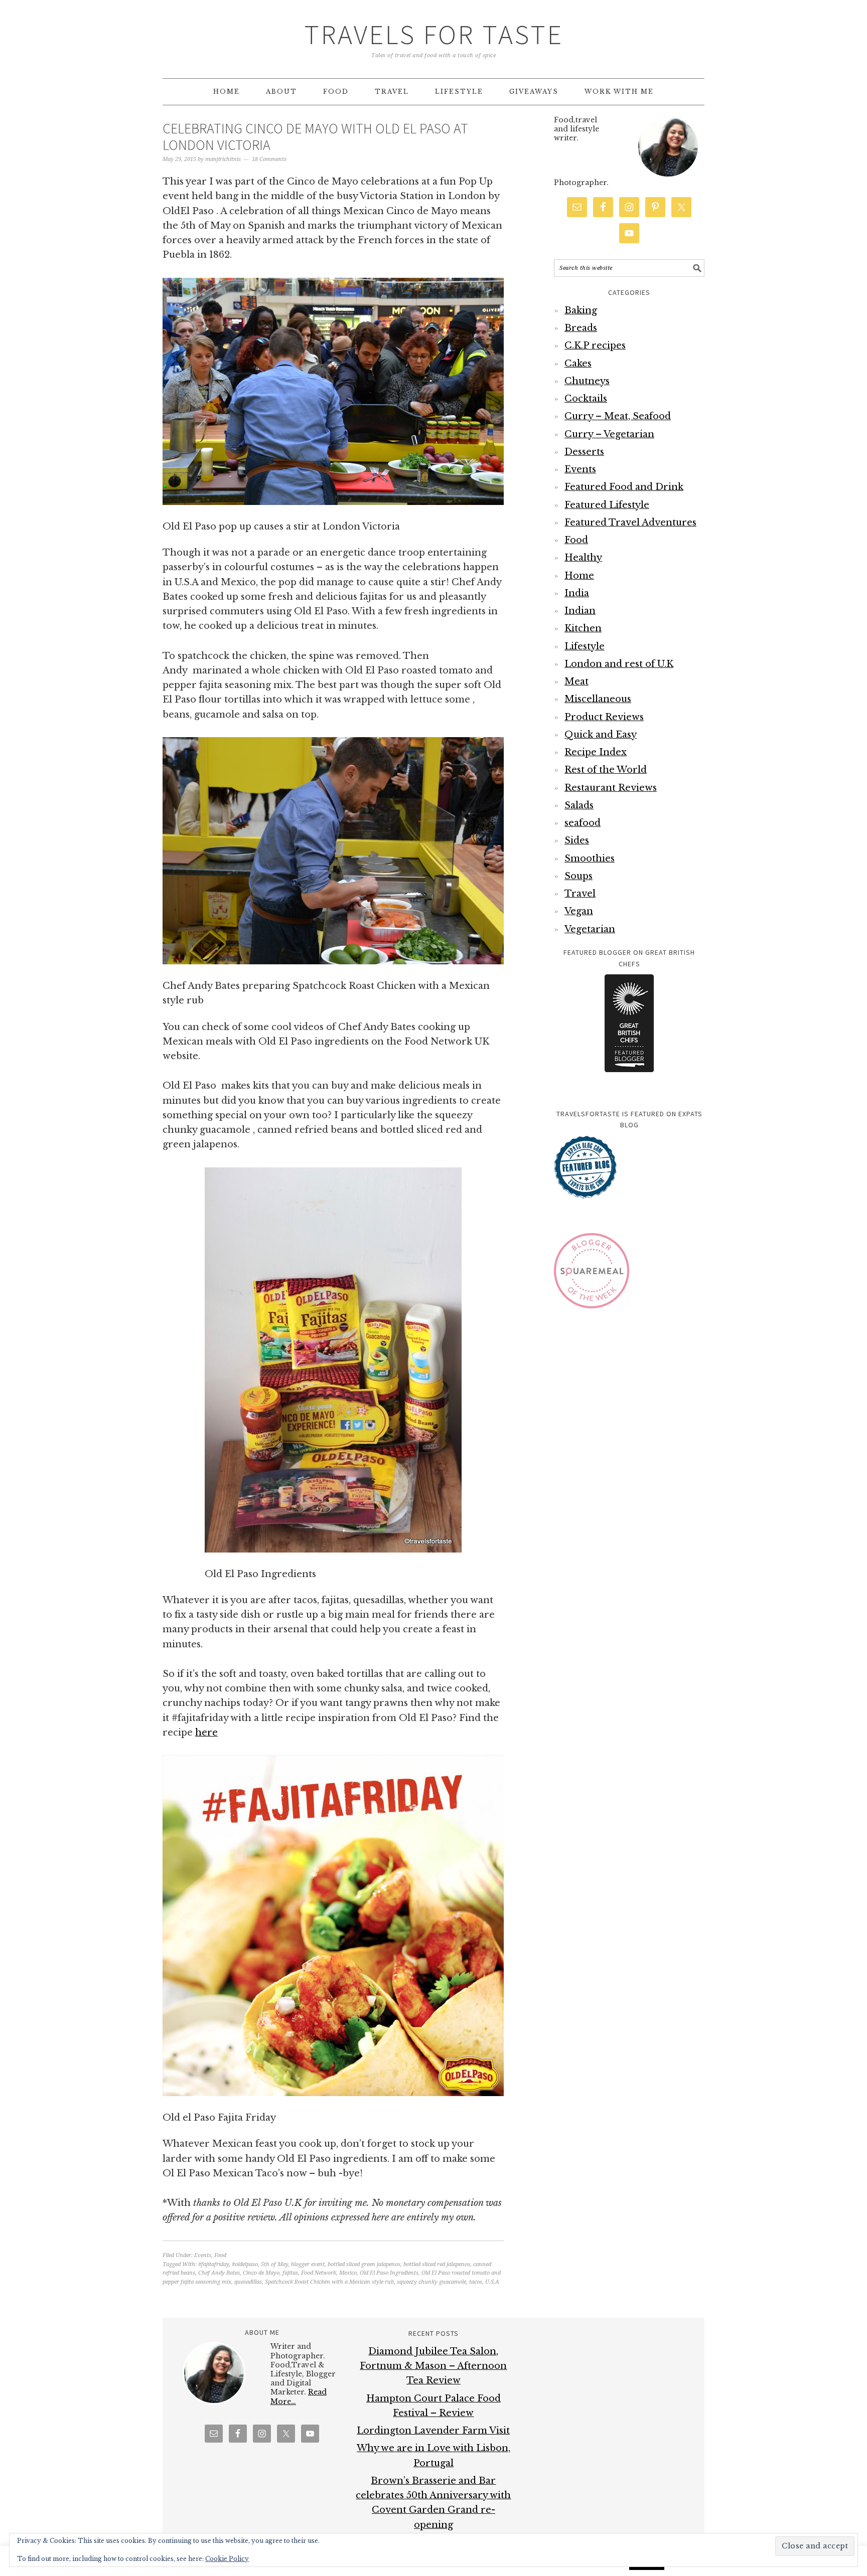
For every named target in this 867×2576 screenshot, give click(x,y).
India (577, 593)
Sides (577, 840)
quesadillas (248, 2282)
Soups (579, 876)
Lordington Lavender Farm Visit (433, 2431)
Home (579, 576)
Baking (581, 310)
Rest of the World (606, 770)
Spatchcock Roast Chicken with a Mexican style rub (329, 2282)
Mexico (348, 2273)
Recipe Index (596, 752)
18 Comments (269, 159)
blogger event (308, 2264)
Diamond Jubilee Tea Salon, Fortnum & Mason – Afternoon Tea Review (433, 2366)
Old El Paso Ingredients (389, 2273)
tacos (476, 2282)
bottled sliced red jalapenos (437, 2264)
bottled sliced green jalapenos (364, 2264)
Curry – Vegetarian (609, 434)
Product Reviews (604, 717)
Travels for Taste (434, 34)
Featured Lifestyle (607, 505)
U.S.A (492, 2282)
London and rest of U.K (619, 664)
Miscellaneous (598, 699)
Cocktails (586, 399)
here (206, 1733)
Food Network (319, 2273)
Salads (579, 805)
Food (220, 2255)
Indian (580, 611)
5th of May (274, 2264)
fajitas (290, 2273)
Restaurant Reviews (611, 788)
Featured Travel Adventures (630, 523)
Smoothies (590, 858)
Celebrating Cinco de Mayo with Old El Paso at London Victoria (315, 137)
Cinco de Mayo (261, 2273)
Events (203, 2255)
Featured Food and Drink (624, 487)
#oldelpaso (245, 2264)
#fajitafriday (213, 2264)
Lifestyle (585, 646)
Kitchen (583, 628)
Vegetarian (590, 929)
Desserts (584, 452)
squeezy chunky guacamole (431, 2282)
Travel (580, 894)
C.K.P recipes (595, 346)
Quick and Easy (601, 735)
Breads (581, 328)
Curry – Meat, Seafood (618, 416)
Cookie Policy (227, 2559)
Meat (576, 681)
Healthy (583, 558)
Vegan (579, 911)
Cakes (578, 364)
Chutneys (587, 381)
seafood (583, 823)
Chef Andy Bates (219, 2273)
